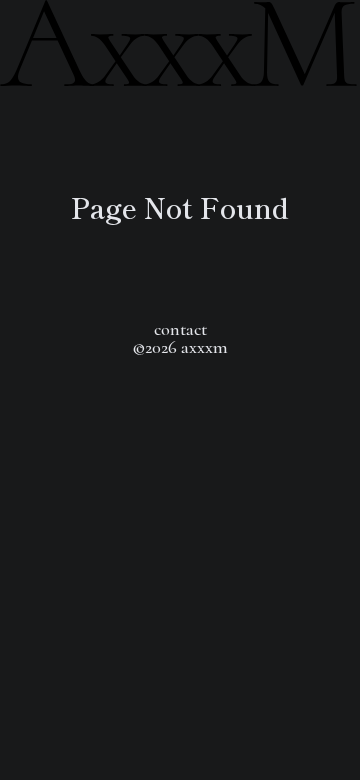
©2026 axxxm (180, 347)
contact (180, 329)
